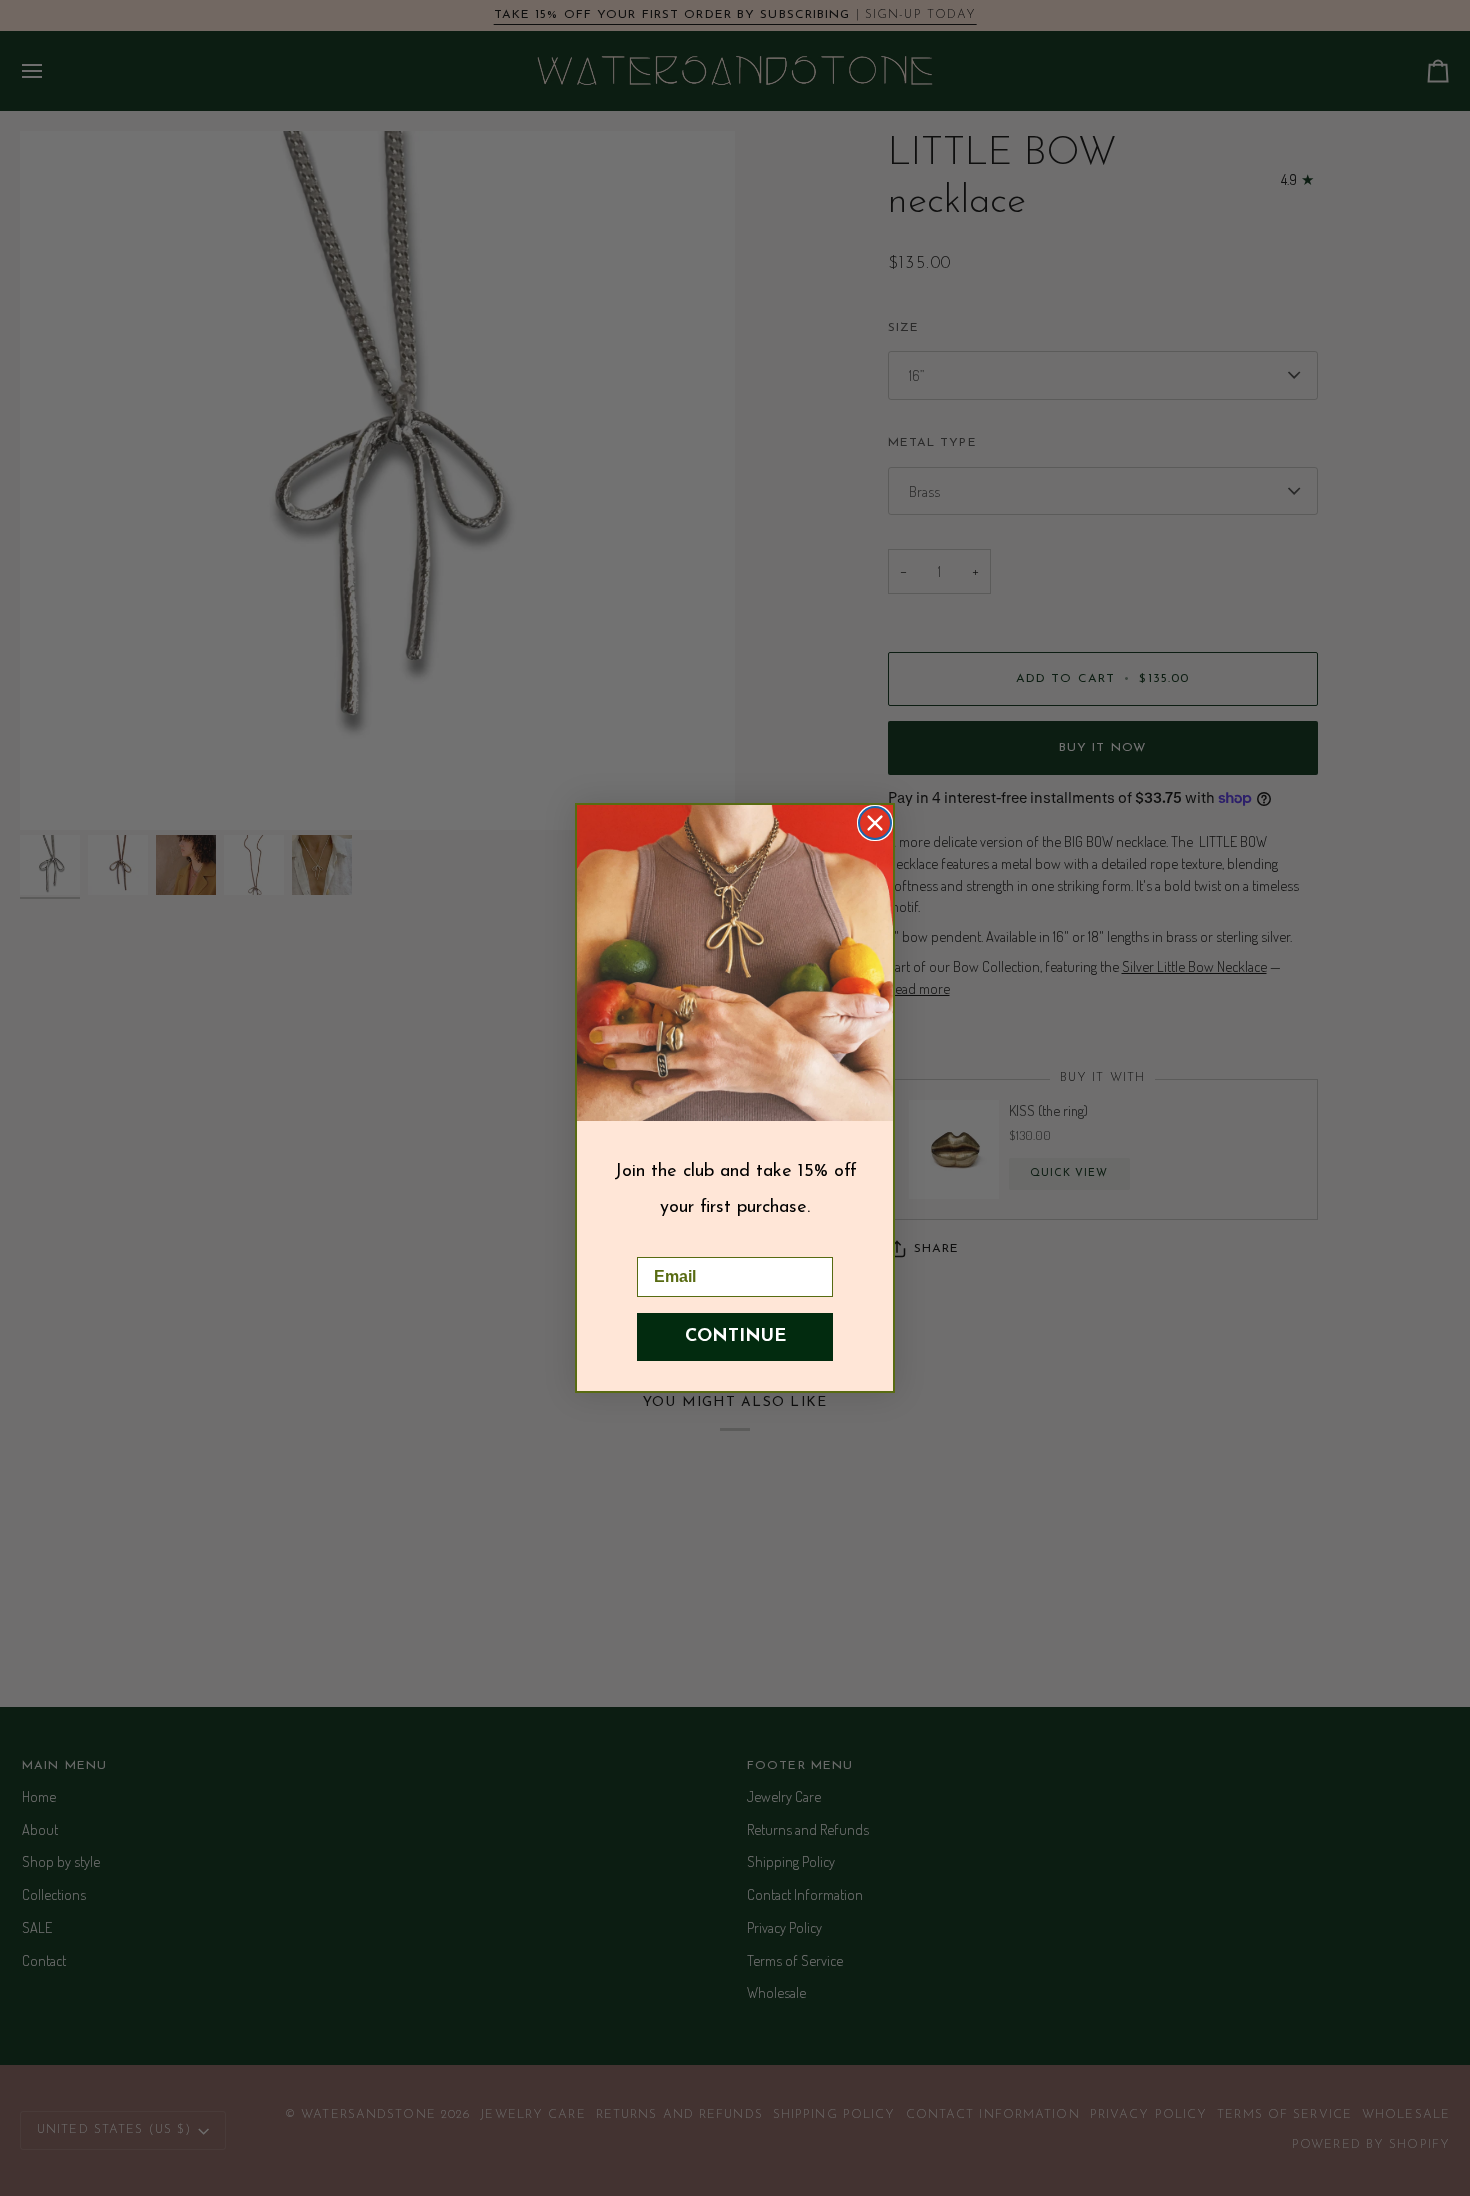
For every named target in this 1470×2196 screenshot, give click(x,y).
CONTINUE (735, 1337)
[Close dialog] (875, 823)
